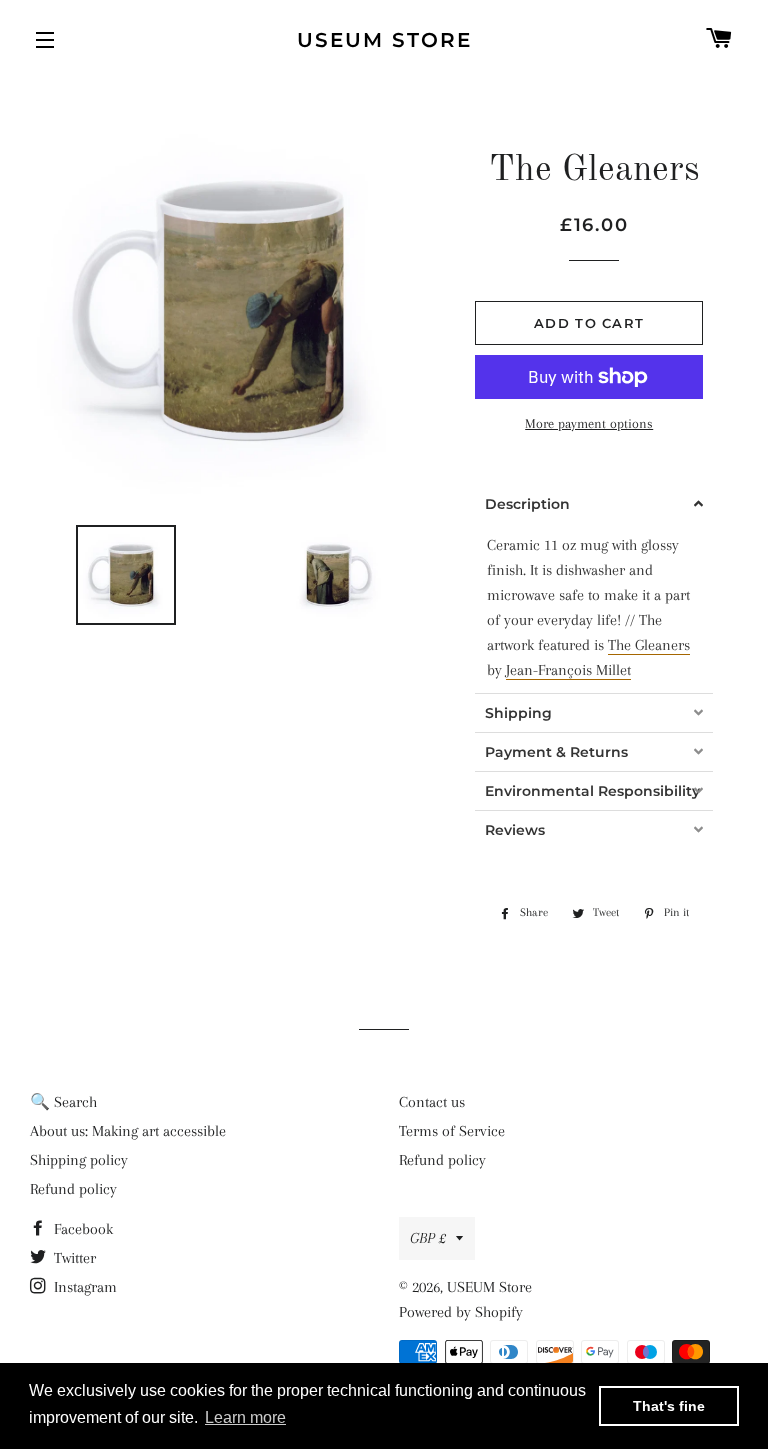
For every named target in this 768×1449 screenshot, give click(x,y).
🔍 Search (63, 1102)
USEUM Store (384, 40)
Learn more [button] (245, 1417)
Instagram (83, 1287)
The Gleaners (649, 645)
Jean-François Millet (568, 670)
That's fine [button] (669, 1406)
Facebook (81, 1229)
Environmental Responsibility (584, 791)
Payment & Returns (556, 752)
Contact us (432, 1102)
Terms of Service (452, 1131)
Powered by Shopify (461, 1312)
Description (527, 504)
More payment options (589, 423)
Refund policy (73, 1189)
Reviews (515, 830)
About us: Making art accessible (128, 1131)
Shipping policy (79, 1160)
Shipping (518, 713)
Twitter (73, 1258)
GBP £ (428, 1238)
